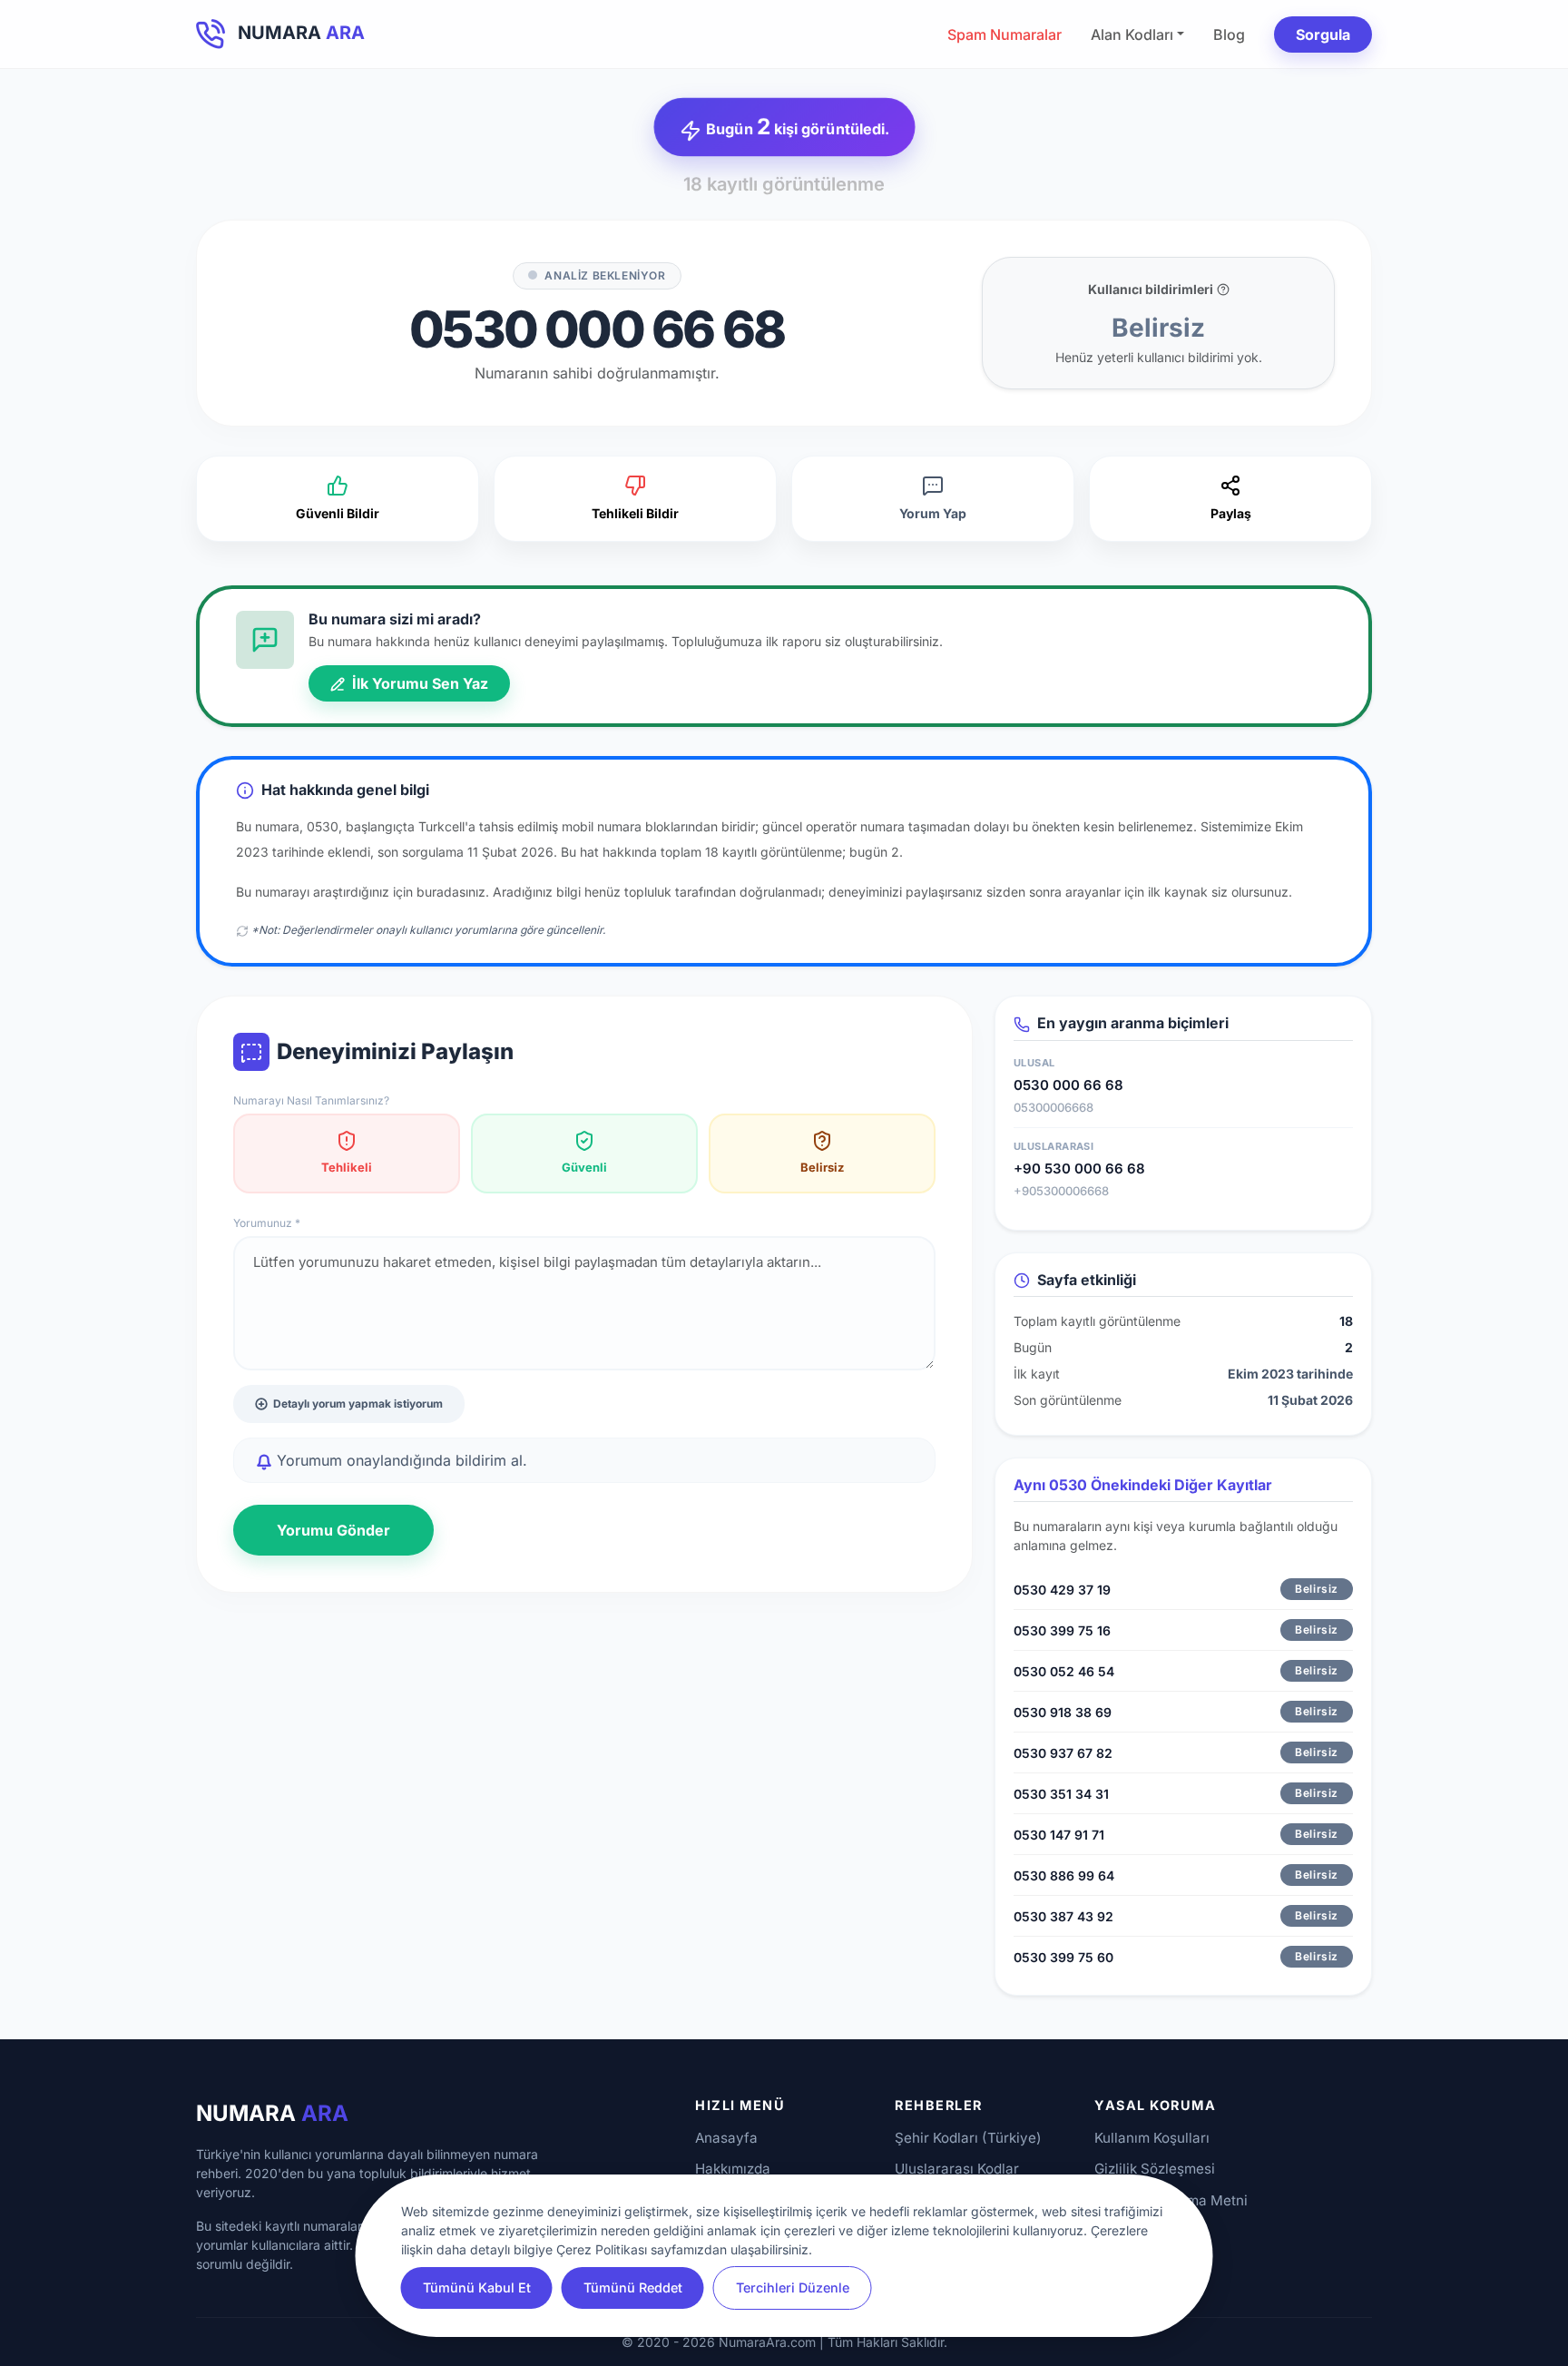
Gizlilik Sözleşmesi (1155, 2169)
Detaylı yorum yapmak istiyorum (358, 1404)
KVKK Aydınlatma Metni (1171, 2200)
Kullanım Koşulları (1152, 2138)
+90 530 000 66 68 (1079, 1168)
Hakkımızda (733, 2169)
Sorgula (1323, 34)
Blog (1229, 34)
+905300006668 (1061, 1191)
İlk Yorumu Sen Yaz (418, 683)
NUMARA (272, 2113)
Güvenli (584, 1167)
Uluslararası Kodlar (957, 2169)
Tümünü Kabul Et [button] (477, 2287)
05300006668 (1053, 1107)
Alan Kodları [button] (1132, 34)
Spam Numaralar (1004, 34)
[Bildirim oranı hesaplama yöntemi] (1223, 290)
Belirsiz (822, 1167)
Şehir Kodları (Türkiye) (968, 2138)
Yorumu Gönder (333, 1530)
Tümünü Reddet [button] (633, 2287)
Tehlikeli (347, 1167)
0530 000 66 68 (1068, 1085)
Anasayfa (726, 2138)
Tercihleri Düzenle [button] (793, 2287)
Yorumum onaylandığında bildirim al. (400, 1460)
